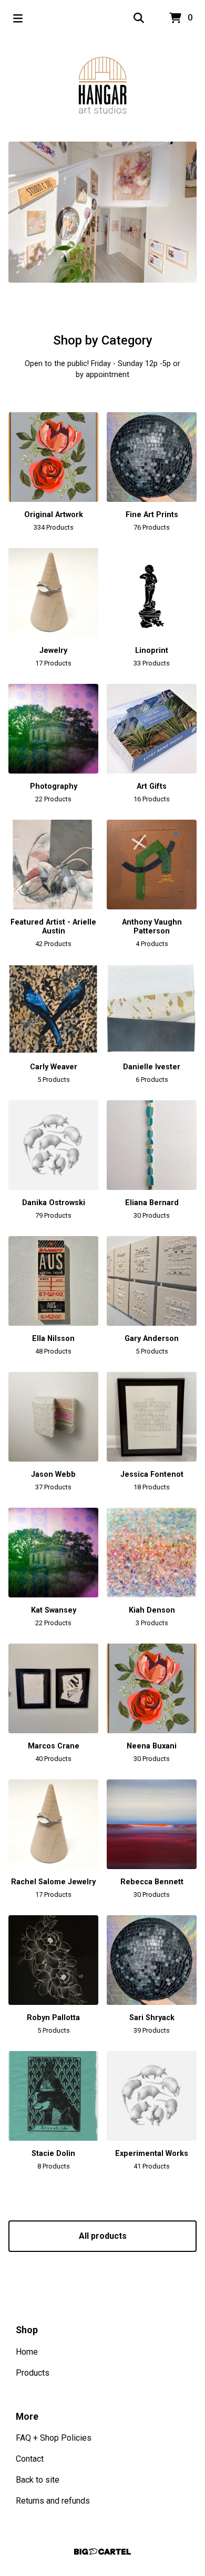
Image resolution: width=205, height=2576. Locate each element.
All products (103, 2236)
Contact (30, 2459)
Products (33, 2373)
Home (27, 2352)
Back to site (38, 2480)
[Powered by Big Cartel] (102, 2552)
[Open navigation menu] (18, 18)
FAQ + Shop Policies (54, 2438)
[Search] (139, 18)
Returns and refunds (53, 2501)
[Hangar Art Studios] (102, 85)
